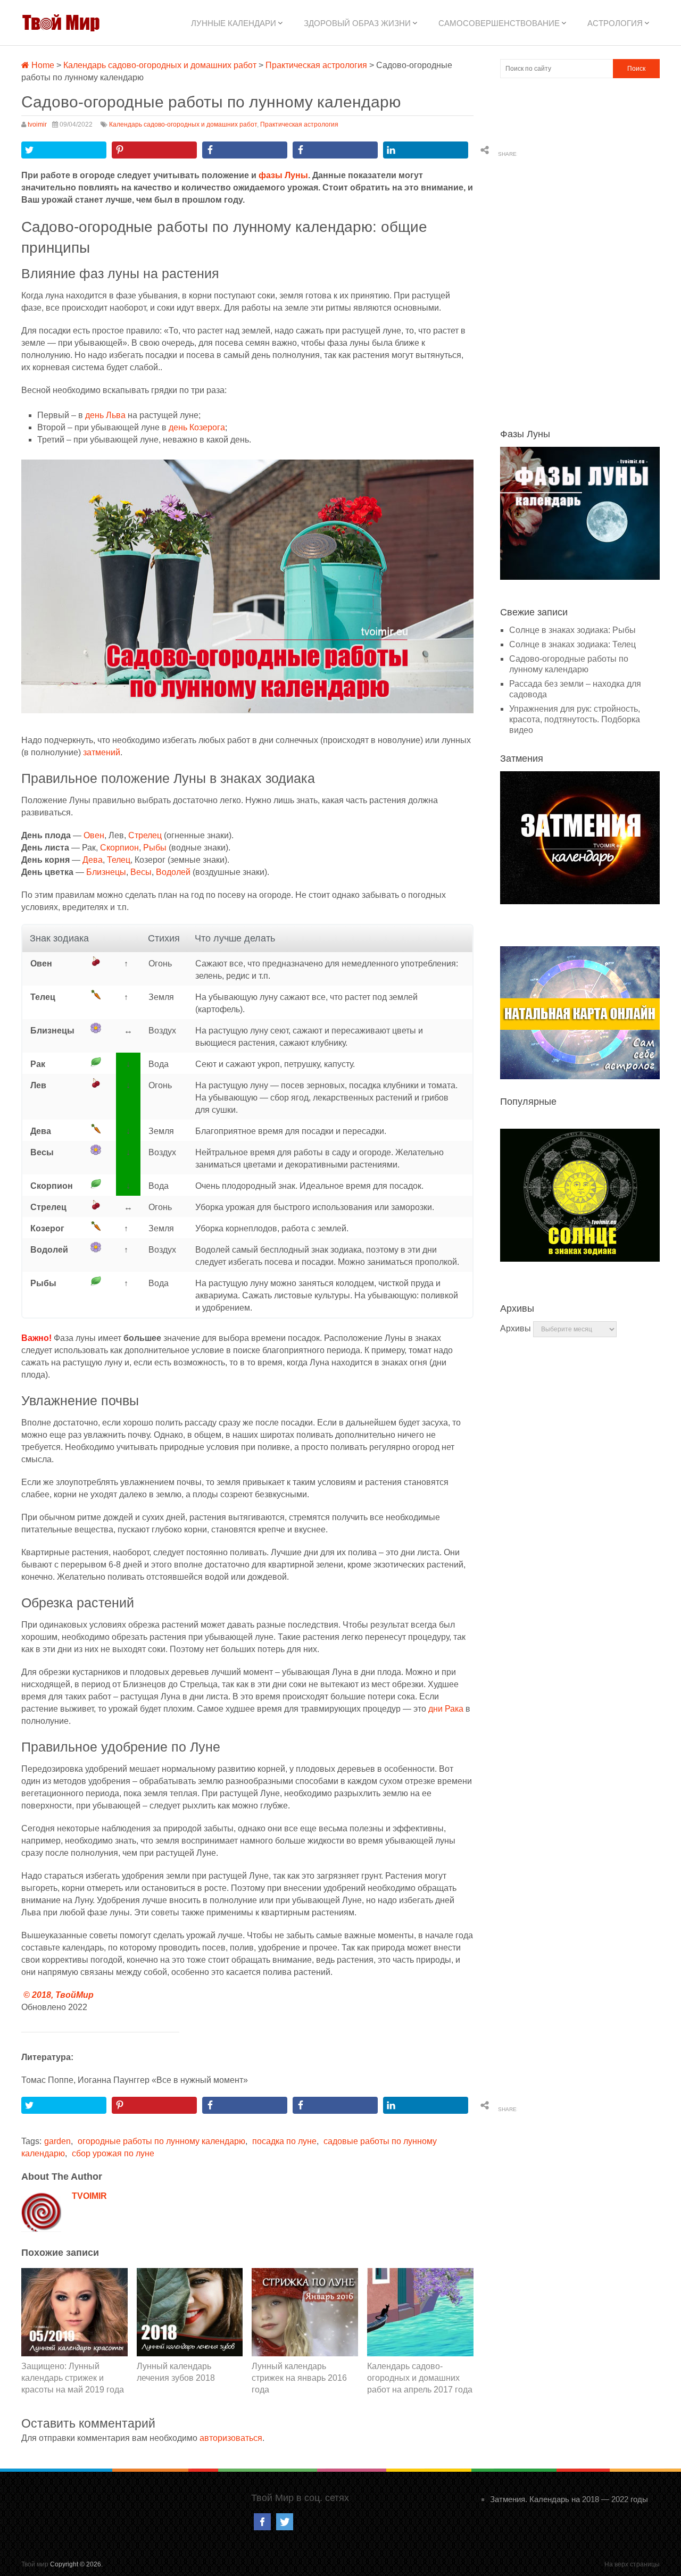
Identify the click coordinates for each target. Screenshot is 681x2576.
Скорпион (119, 848)
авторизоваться (231, 2438)
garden (57, 2141)
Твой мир (35, 2564)
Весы (141, 872)
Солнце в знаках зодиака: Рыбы (572, 630)
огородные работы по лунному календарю (161, 2141)
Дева (93, 860)
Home (42, 65)
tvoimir (37, 124)
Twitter (285, 2522)
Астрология (615, 23)
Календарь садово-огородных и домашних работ (160, 65)
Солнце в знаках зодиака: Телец (572, 644)
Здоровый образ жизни (357, 23)
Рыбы (155, 848)
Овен (94, 835)
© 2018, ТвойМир (59, 1995)
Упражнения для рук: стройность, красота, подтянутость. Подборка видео (575, 719)
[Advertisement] (580, 252)
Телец (119, 860)
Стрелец (145, 835)
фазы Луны (283, 175)
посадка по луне (284, 2141)
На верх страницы (632, 2564)
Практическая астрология (316, 65)
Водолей (173, 872)
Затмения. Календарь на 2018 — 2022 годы (569, 2499)
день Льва (105, 415)
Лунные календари (234, 23)
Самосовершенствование (499, 23)
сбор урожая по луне (113, 2153)
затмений (102, 752)
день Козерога (197, 427)
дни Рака (446, 1709)
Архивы (516, 1328)
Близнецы (106, 872)
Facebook (262, 2522)
